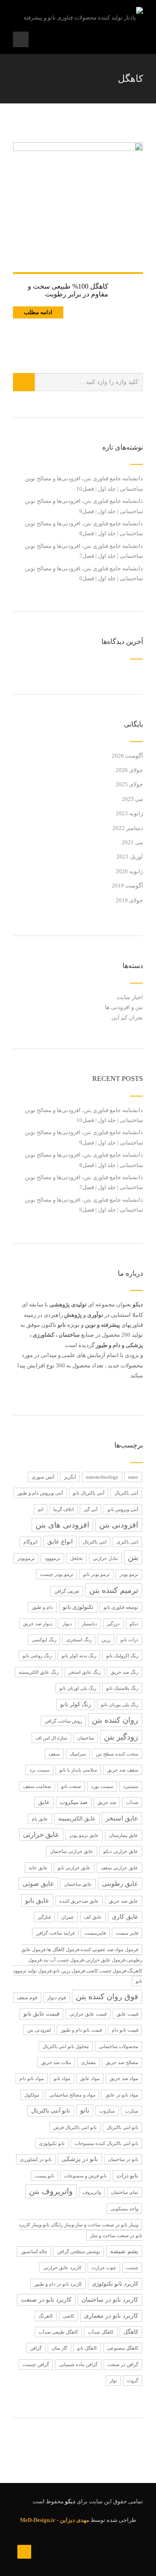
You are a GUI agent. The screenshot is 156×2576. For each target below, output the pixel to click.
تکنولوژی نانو (78, 1607)
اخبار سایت (130, 997)
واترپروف (92, 2192)
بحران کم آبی (127, 1018)
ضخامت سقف (37, 1786)
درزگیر (113, 1624)
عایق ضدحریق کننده (79, 1901)
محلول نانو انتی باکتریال (66, 2046)
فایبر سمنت (127, 1933)
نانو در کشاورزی (36, 2159)
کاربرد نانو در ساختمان (110, 2300)
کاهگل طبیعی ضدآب (58, 2332)
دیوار (67, 1624)
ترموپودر (26, 1558)
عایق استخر (122, 1818)
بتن (133, 1557)
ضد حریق (107, 1802)
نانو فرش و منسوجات (85, 2176)
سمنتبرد (131, 1786)
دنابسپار (89, 1624)
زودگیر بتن (121, 1737)
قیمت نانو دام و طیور (81, 2030)
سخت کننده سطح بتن (117, 1754)
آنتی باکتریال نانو (89, 1493)
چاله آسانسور (34, 2251)
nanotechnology (102, 1477)
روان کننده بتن (115, 1720)
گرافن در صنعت (123, 2364)
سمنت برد (39, 1770)
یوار (113, 2380)
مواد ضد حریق (124, 2078)
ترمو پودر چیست (57, 1574)
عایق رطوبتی (120, 1884)
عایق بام (40, 1819)
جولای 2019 (129, 900)
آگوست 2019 (127, 886)
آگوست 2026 (127, 756)
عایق (44, 1802)
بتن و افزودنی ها (124, 1007)
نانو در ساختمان (123, 2159)
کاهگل (131, 2332)
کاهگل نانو (87, 2348)
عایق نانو (37, 1900)
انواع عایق (60, 1542)
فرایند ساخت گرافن (55, 1933)
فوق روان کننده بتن (107, 1997)
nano (133, 1477)
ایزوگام (30, 1542)
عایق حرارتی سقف (119, 1868)
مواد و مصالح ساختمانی (72, 2095)
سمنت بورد (102, 1786)
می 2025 (132, 799)
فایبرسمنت (95, 1933)
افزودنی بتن (119, 1525)
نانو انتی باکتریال (122, 2127)
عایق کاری (125, 1917)
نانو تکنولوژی (52, 2143)
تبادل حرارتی (105, 1558)
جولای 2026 (129, 770)
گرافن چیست (36, 2364)
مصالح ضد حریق (122, 2062)
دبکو (134, 1624)
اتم (41, 1509)
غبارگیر (44, 1917)
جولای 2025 (129, 784)
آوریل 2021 (130, 857)
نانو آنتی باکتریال (51, 2111)
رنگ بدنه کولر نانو (79, 1656)
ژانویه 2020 (129, 871)
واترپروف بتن (51, 2191)
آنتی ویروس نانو (123, 1509)
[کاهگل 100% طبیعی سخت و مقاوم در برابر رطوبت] (78, 207)
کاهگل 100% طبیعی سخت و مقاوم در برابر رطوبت (68, 290)
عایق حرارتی (41, 1835)
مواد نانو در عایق (122, 2095)
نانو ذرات (127, 2176)
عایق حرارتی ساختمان (71, 1851)
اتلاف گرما (63, 1509)
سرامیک (78, 1754)
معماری (88, 2062)
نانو (85, 2110)
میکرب (132, 2111)
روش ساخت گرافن (63, 1721)
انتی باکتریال (95, 1542)
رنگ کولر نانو (76, 1704)
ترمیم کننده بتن (114, 1590)
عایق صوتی (38, 1883)
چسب (132, 2267)
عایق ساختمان (78, 1884)
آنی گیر (91, 1509)
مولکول (32, 2095)
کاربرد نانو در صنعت (46, 2300)
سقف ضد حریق (123, 1770)
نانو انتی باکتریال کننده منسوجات (106, 2143)
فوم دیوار (57, 1997)
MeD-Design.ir (38, 2520)
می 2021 (132, 842)
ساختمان (86, 1738)
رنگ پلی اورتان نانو (78, 1688)
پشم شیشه (124, 2251)
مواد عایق (90, 2078)
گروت (133, 2380)
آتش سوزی (43, 1477)
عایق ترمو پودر (84, 1835)
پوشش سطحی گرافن (79, 2251)
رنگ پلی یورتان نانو (120, 1704)
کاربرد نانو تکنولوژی (115, 2284)
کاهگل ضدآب (101, 2332)
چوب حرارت (104, 2267)
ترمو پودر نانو (96, 1574)
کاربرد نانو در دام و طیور (58, 2284)
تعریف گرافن (67, 1591)
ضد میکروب (74, 1802)
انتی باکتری (127, 1542)
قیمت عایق (127, 2014)
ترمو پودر (129, 1574)
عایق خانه (38, 1868)
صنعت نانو (71, 1786)
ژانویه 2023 (129, 813)
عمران (68, 1917)
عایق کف (93, 1917)
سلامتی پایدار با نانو (78, 1770)
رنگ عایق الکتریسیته (39, 1672)
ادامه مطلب (38, 312)
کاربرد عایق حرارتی (62, 2267)
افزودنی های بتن (62, 1525)
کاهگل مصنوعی (123, 2348)
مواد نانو (62, 2078)
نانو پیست (44, 2176)
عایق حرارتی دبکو (121, 1851)
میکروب (107, 2111)
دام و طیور (42, 1607)
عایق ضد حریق (123, 1901)
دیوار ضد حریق (38, 1624)
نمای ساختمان (125, 2192)
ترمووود (52, 1558)
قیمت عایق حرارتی (88, 2014)
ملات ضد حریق (56, 2062)
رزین (106, 1640)
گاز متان (59, 2348)
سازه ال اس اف (51, 1738)
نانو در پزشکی (80, 2159)
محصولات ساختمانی (119, 2046)
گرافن (36, 2348)
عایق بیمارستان (123, 1835)
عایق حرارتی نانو (74, 1868)
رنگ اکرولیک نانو (122, 1656)
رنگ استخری (79, 1640)
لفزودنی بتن (39, 2030)
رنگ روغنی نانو (37, 1656)
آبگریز (70, 1477)
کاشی (68, 2316)
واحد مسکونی (124, 2209)
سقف (54, 1754)
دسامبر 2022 (128, 828)
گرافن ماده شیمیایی (78, 2364)
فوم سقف (27, 1997)
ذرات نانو (129, 1640)
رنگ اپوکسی (44, 1640)
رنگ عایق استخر (84, 1672)
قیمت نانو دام (125, 2030)
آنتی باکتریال (126, 1493)
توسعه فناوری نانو (121, 1607)
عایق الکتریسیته (77, 1819)
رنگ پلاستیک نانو (122, 1688)
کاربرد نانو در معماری (111, 2316)
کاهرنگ (46, 2316)
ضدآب (132, 1802)
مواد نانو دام (32, 2078)
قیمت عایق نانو (41, 2014)
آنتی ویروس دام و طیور (40, 1493)
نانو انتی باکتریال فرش (75, 2127)
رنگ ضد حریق (124, 1672)
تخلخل (76, 1558)
